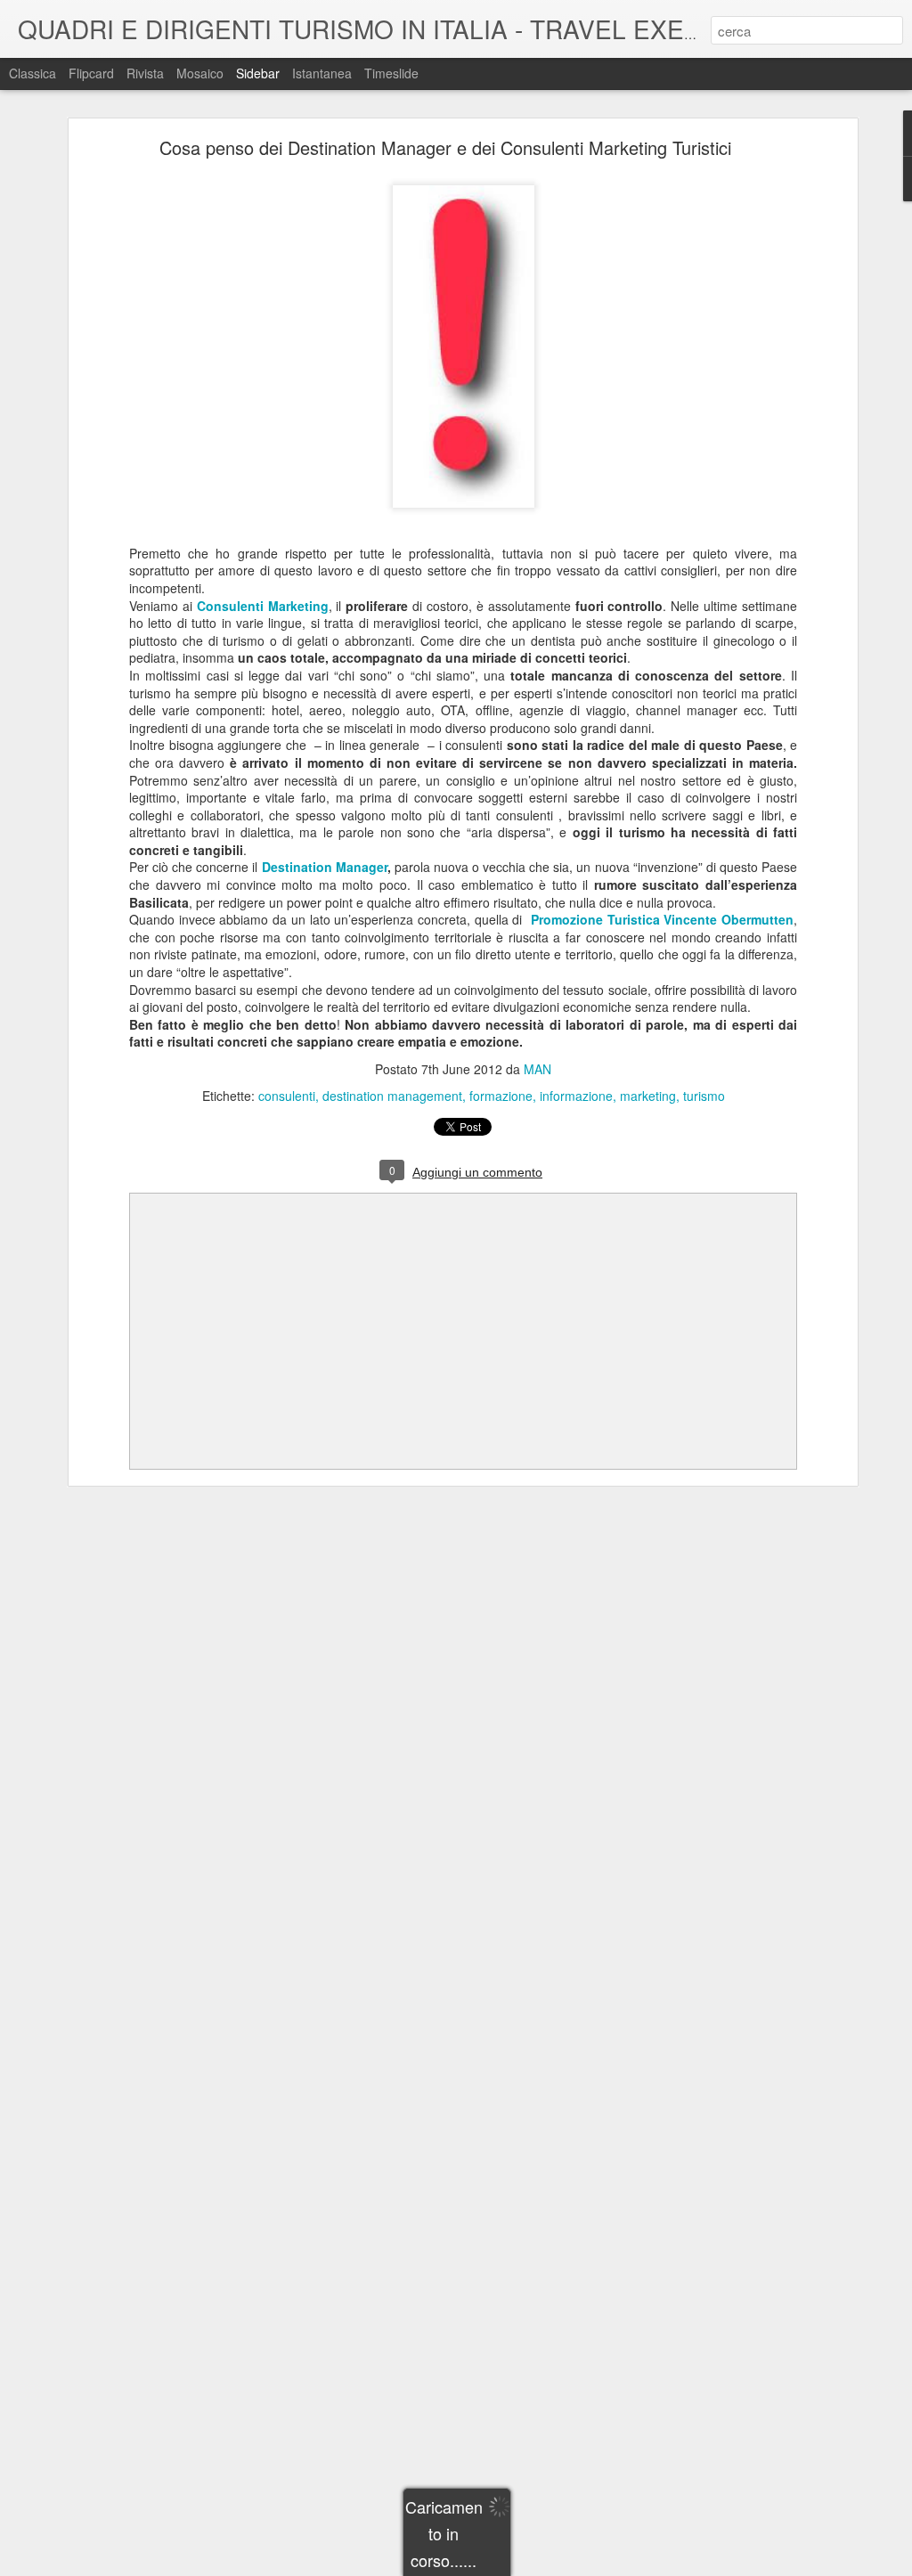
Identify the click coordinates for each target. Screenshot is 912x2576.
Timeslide (391, 73)
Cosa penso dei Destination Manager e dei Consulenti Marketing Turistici (445, 147)
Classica (33, 73)
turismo (704, 1096)
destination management (392, 1096)
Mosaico (200, 73)
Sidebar (258, 73)
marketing (648, 1096)
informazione (576, 1096)
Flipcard (91, 73)
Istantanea (322, 73)
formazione (501, 1096)
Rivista (145, 73)
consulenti (287, 1096)
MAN (537, 1069)
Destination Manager (325, 867)
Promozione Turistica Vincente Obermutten (662, 919)
